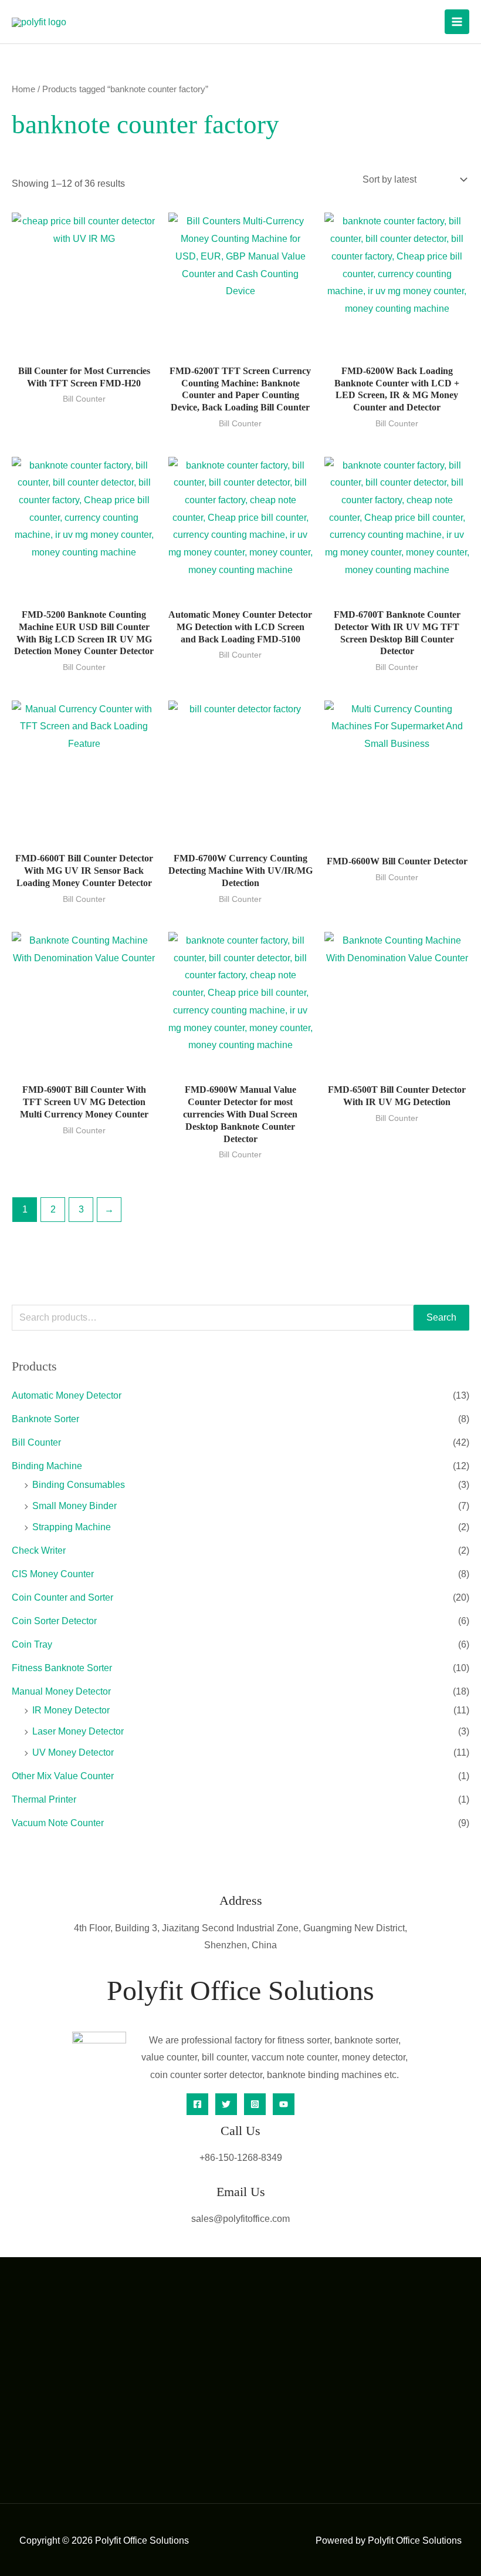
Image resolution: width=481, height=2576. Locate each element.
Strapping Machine (72, 1527)
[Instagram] (255, 2104)
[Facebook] (197, 2104)
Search (441, 1317)
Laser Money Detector (78, 1731)
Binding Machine (47, 1466)
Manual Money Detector (61, 1691)
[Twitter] (226, 2104)
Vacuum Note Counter (58, 1823)
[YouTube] (284, 2104)
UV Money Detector (73, 1752)
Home (23, 89)
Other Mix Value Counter (63, 1776)
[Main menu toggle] (457, 22)
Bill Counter (36, 1442)
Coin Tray (32, 1644)
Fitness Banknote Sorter (62, 1668)
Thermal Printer (44, 1799)
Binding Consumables (79, 1485)
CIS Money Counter (53, 1574)
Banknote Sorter (45, 1419)
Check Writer (39, 1550)
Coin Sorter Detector (54, 1621)
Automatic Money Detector (67, 1395)
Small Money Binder (74, 1506)
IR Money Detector (71, 1710)
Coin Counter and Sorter (62, 1597)
